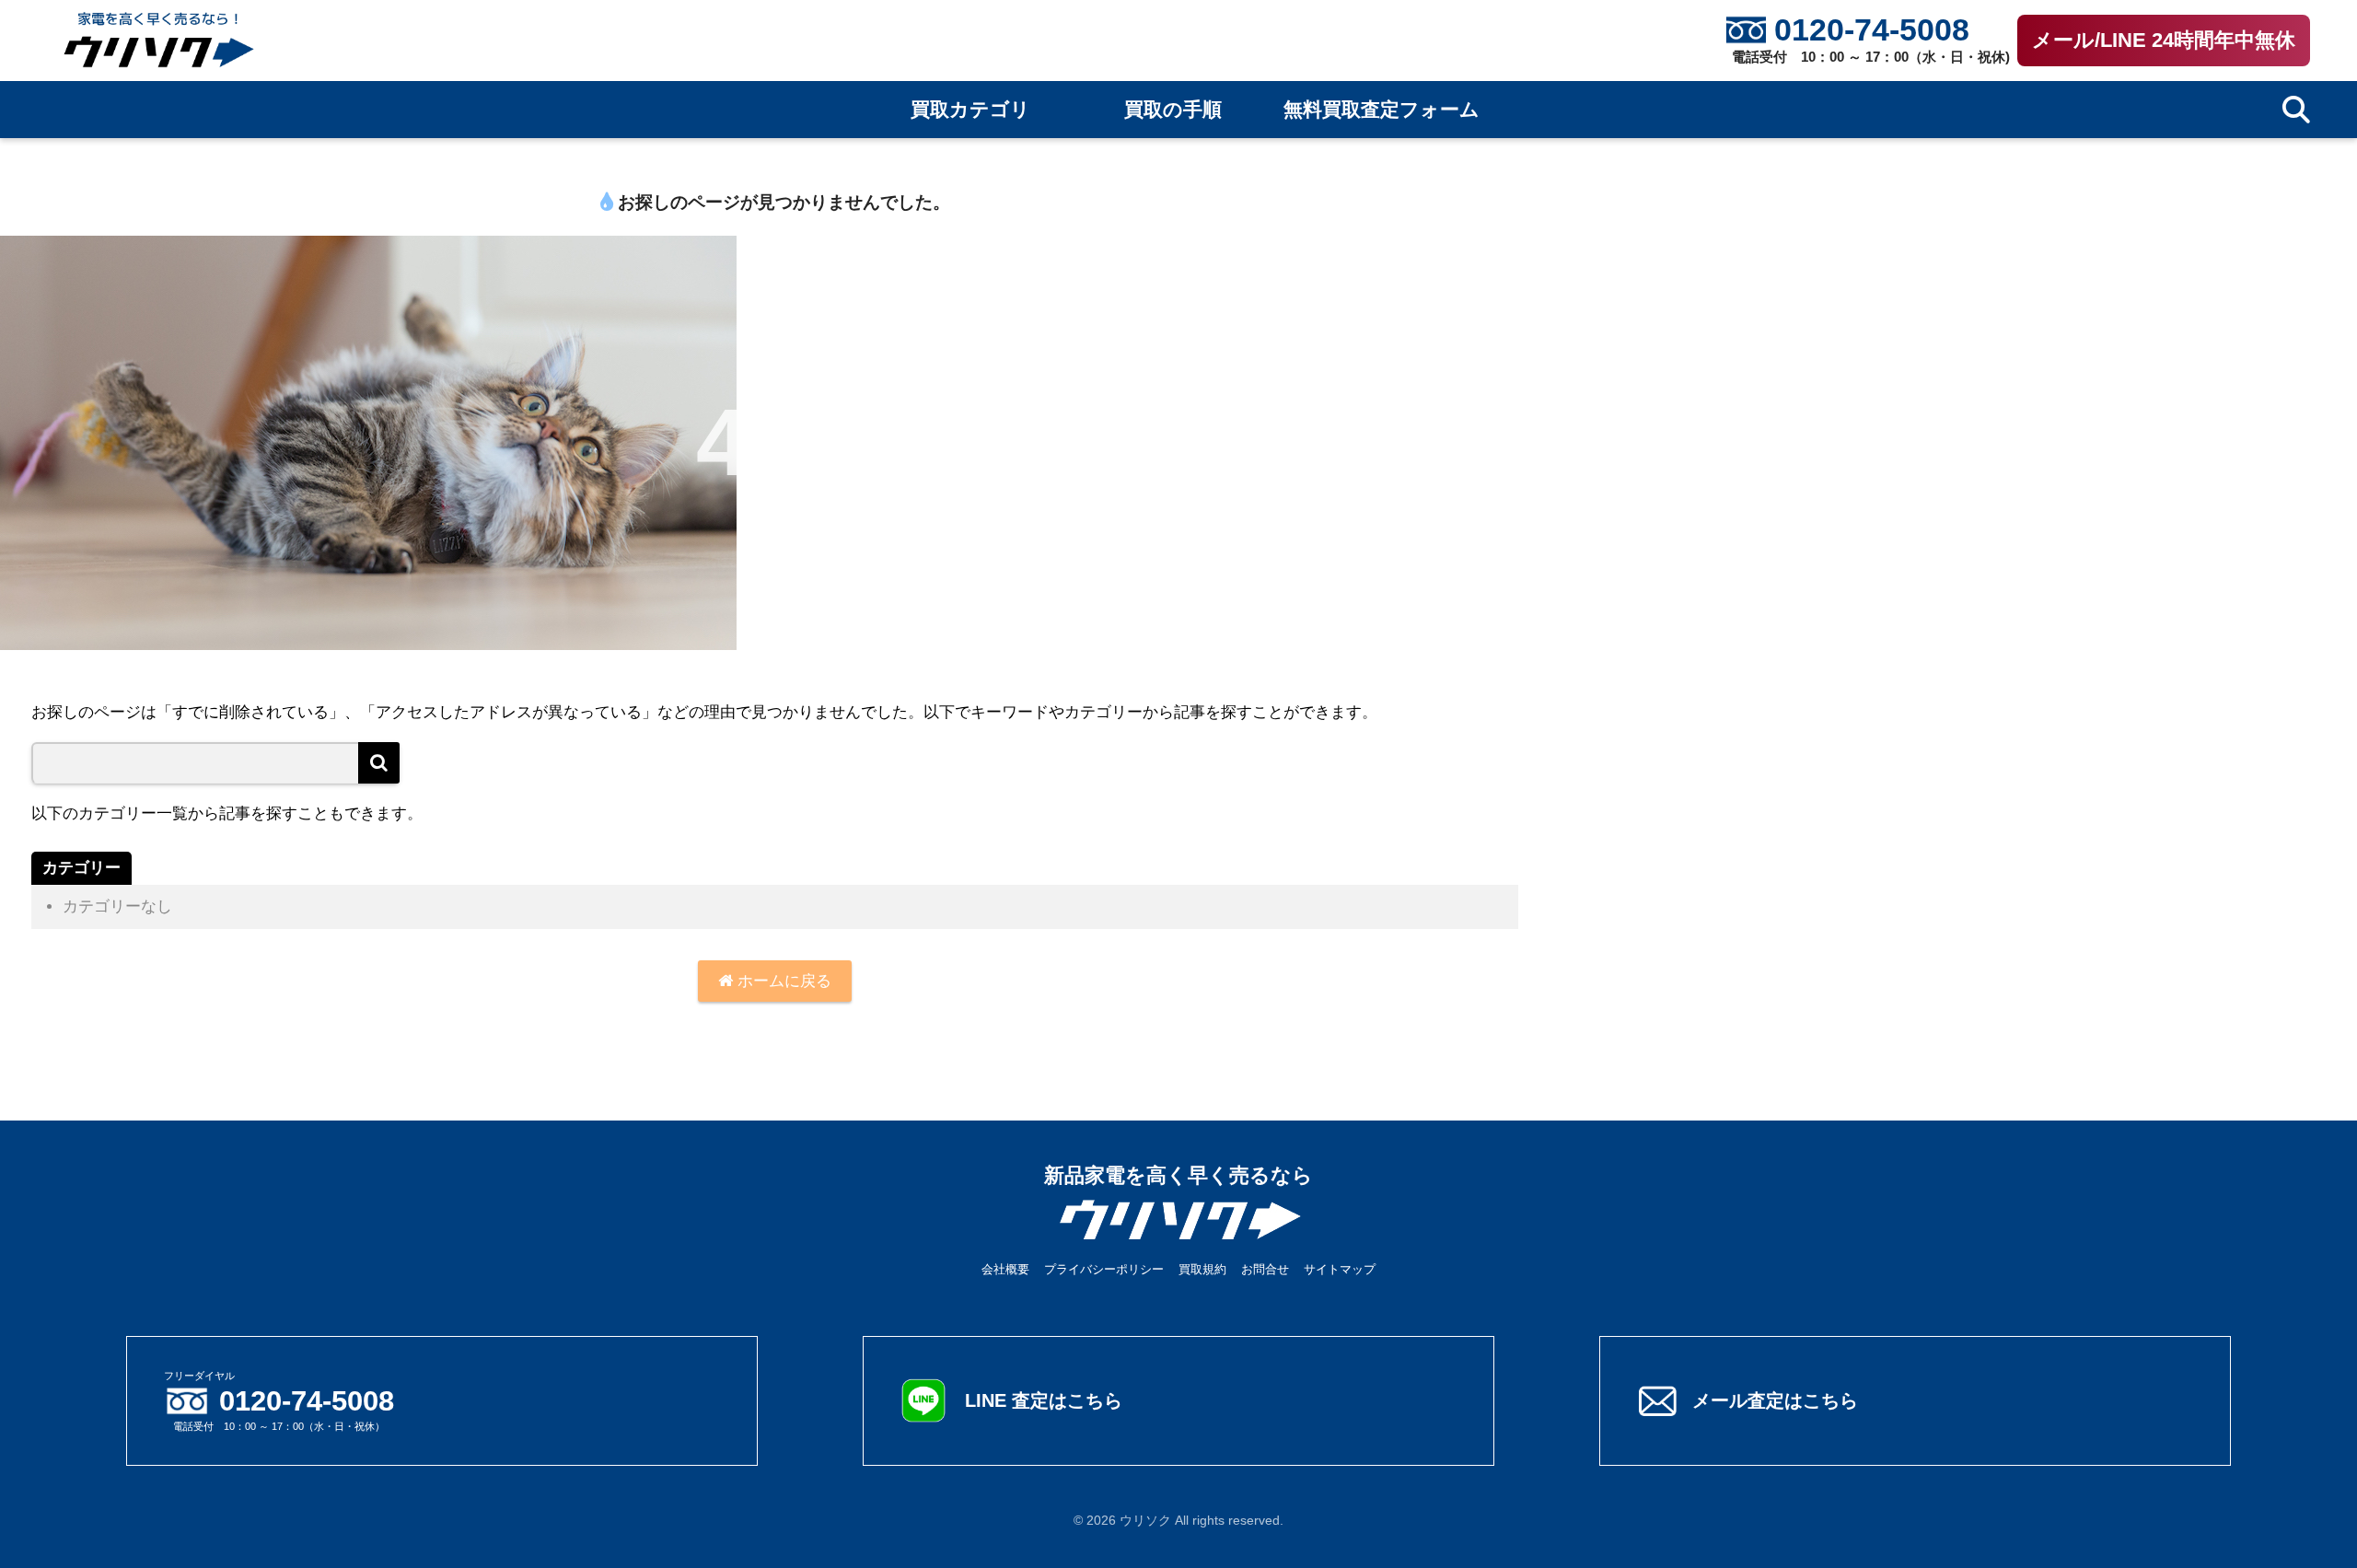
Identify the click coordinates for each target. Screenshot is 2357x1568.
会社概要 (1005, 1269)
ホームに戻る (782, 981)
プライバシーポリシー (1104, 1269)
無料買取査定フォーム (1382, 110)
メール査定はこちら (1775, 1400)
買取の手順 (1173, 110)
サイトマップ (1340, 1269)
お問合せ (1265, 1269)
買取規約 (1202, 1269)
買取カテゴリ (970, 110)
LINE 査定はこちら (1044, 1400)
